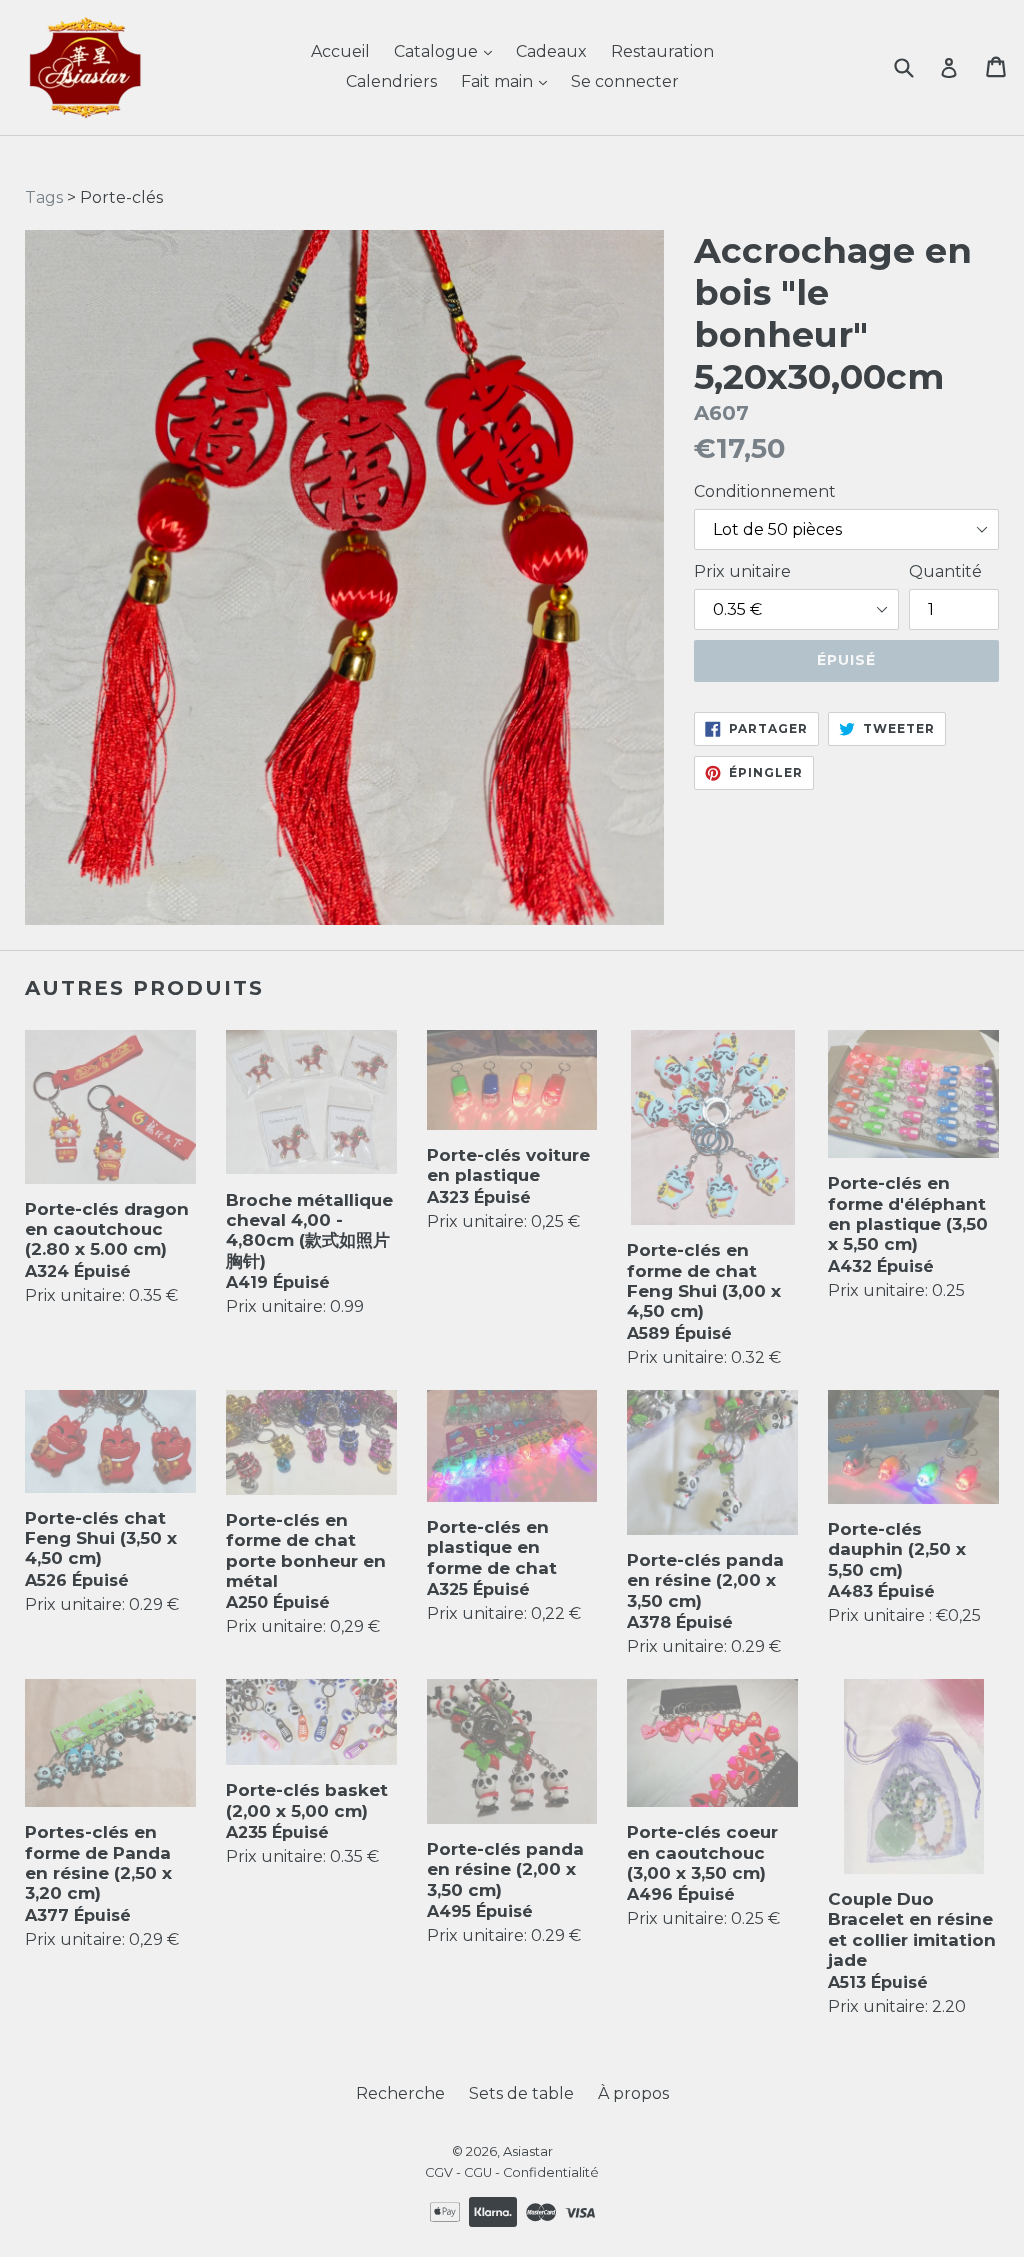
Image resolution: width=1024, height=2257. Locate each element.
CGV (439, 2172)
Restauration (662, 51)
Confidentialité (551, 2172)
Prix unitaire (742, 571)
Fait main (499, 81)
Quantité (945, 571)
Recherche (400, 2093)
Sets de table (521, 2093)
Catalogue (438, 51)
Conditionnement (765, 491)
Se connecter (625, 81)
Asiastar (528, 2151)
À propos (633, 2093)
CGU (478, 2172)
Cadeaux (551, 51)
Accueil (340, 51)
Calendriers (391, 81)
